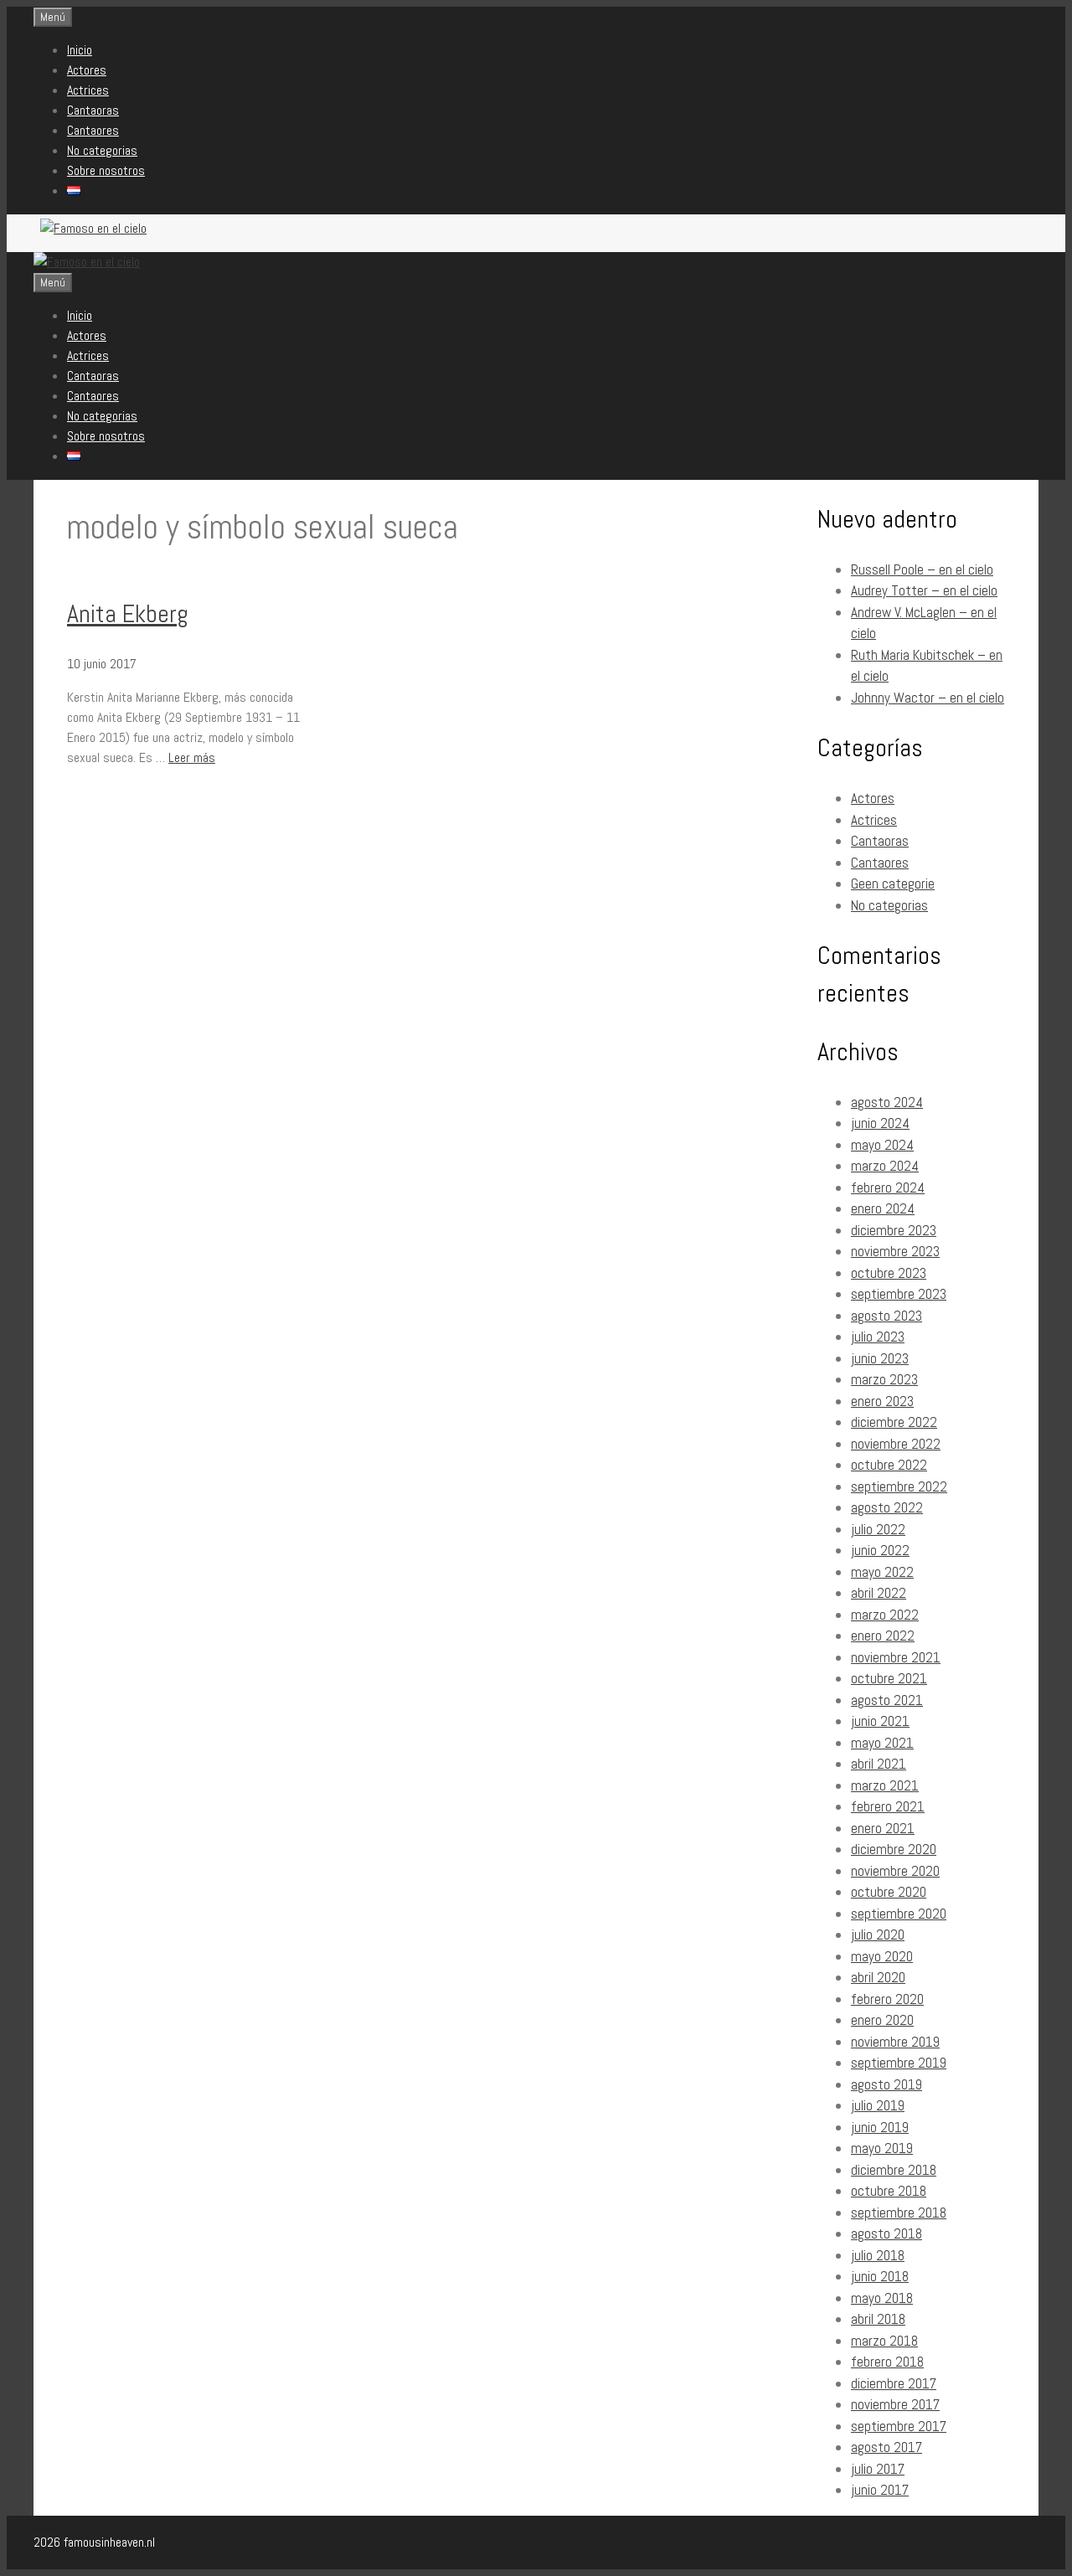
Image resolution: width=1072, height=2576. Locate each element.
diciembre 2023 (894, 1230)
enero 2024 (883, 1208)
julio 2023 (878, 1337)
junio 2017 (880, 2490)
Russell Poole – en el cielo (922, 569)
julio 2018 (878, 2255)
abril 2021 (879, 1764)
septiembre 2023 (899, 1294)
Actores (87, 70)
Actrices (88, 90)
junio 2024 (880, 1123)
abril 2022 (879, 1593)
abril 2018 (878, 2319)
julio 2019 (878, 2105)
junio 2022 (880, 1550)
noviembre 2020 (895, 1871)
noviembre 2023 (895, 1251)
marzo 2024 (885, 1166)
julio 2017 (878, 2469)
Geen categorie (893, 884)
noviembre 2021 (896, 1657)
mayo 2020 (882, 1956)
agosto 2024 (887, 1102)
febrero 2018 (887, 2362)
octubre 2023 (889, 1273)
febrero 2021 (888, 1806)
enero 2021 (883, 1828)
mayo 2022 (882, 1572)
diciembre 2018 (894, 2170)
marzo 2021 (885, 1785)
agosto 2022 (887, 1507)
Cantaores (93, 130)
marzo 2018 (884, 2341)
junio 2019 (880, 2127)
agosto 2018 (886, 2233)
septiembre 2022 (899, 1486)
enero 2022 (883, 1636)
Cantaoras (93, 110)
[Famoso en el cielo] (87, 262)
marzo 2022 (885, 1615)
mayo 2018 (882, 2298)
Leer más (192, 757)
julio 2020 (878, 1935)
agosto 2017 (886, 2447)
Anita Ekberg (128, 614)
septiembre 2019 (899, 2063)
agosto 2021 (887, 1700)
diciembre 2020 (894, 1849)
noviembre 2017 (895, 2404)
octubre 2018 (889, 2191)
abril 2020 (878, 1977)
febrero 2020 (887, 1999)
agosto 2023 (886, 1316)
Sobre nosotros (106, 170)
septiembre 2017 (899, 2426)
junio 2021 (880, 1721)
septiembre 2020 (899, 1914)
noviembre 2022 (896, 1444)
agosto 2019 (886, 2084)
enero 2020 (882, 2020)
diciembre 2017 (894, 2383)
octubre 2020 (889, 1892)
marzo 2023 (884, 1379)
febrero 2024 (888, 1188)
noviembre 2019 (895, 2042)
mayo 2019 (882, 2148)
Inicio (80, 50)
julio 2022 (878, 1529)
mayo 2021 (882, 1743)
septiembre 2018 (899, 2213)
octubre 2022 (889, 1465)
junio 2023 (880, 1358)
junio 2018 (880, 2276)
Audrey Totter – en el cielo (924, 590)
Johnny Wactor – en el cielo (928, 698)
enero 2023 (882, 1401)
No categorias (102, 150)
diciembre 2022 (894, 1422)
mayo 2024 (882, 1145)
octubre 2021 (889, 1678)
